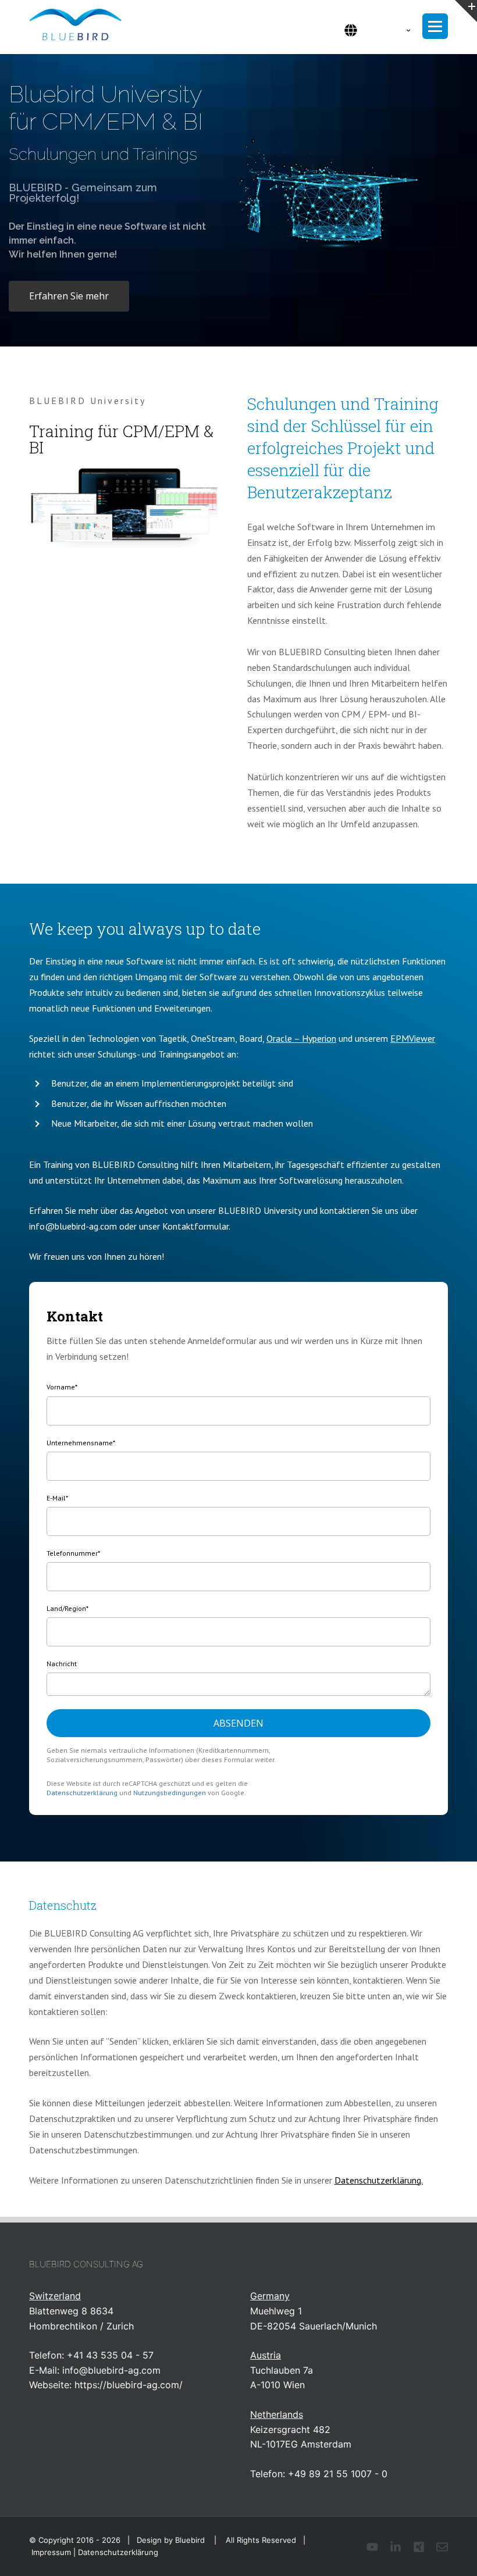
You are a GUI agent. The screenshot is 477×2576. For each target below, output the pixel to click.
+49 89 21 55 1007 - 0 (338, 2474)
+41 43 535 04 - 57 (110, 2355)
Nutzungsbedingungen (170, 1793)
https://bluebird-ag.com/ (129, 2385)
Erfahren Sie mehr (69, 296)
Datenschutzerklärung (82, 1793)
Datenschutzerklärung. (379, 2180)
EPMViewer (413, 1038)
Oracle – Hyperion (301, 1038)
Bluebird (190, 2540)
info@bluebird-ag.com (111, 2370)
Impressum (51, 2552)
